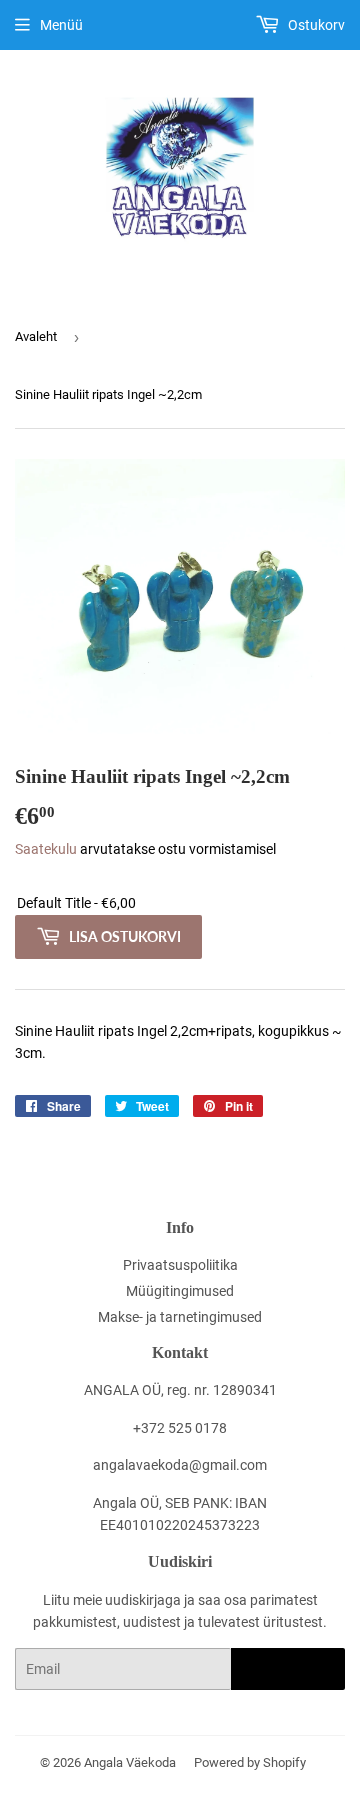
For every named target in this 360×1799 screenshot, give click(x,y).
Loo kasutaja (288, 1669)
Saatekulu (46, 849)
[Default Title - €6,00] (180, 903)
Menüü (61, 25)
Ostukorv (315, 25)
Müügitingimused (180, 1291)
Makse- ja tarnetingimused (180, 1317)
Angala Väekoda (130, 1762)
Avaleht (36, 336)
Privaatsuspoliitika (180, 1265)
